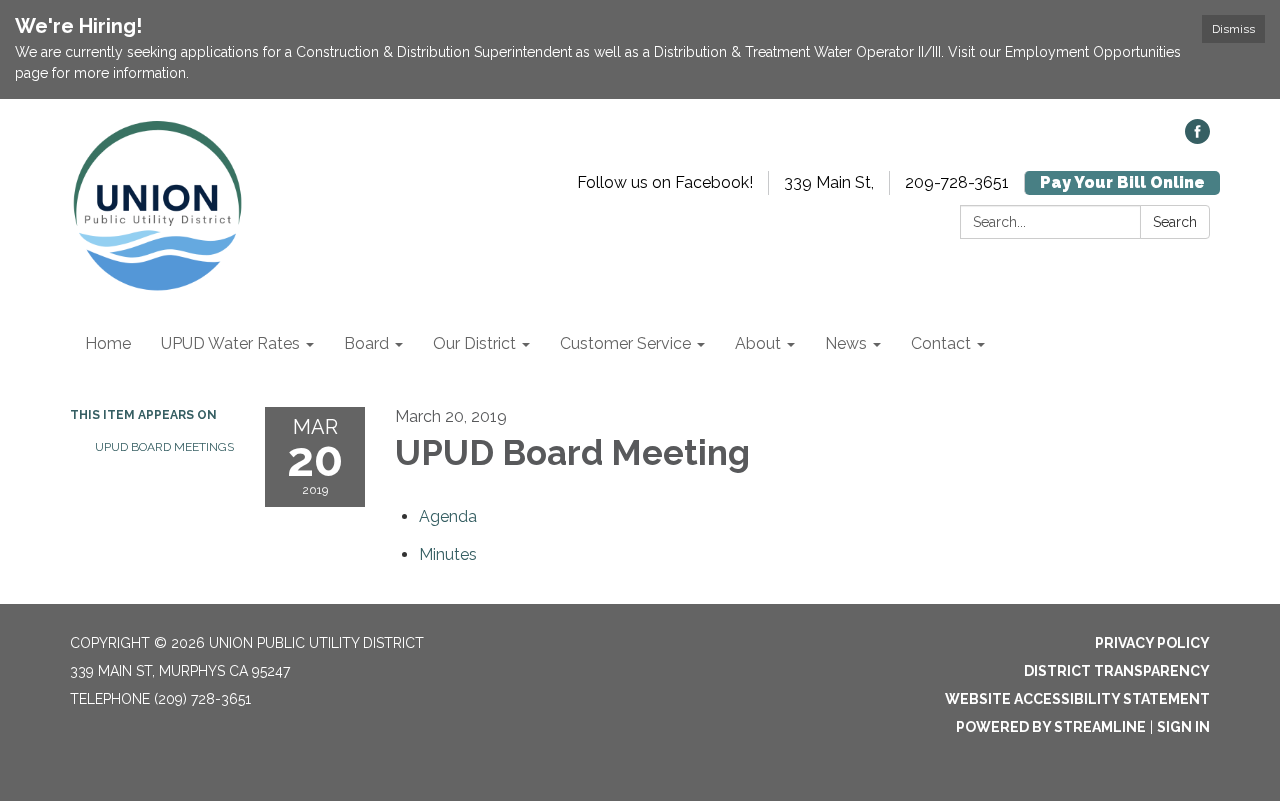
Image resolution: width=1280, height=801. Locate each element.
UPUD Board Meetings (164, 447)
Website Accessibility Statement (1077, 699)
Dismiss (1233, 29)
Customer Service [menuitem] (625, 343)
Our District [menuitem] (474, 343)
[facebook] (1197, 138)
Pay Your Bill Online (1122, 182)
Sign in (1183, 727)
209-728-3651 (957, 182)
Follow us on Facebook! (665, 182)
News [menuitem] (846, 343)
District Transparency (1117, 671)
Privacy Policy (1152, 643)
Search (1175, 222)
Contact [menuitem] (941, 343)
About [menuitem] (758, 343)
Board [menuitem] (366, 343)
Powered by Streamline (1051, 727)
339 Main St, (829, 182)
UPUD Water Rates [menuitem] (230, 343)
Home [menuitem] (108, 343)
